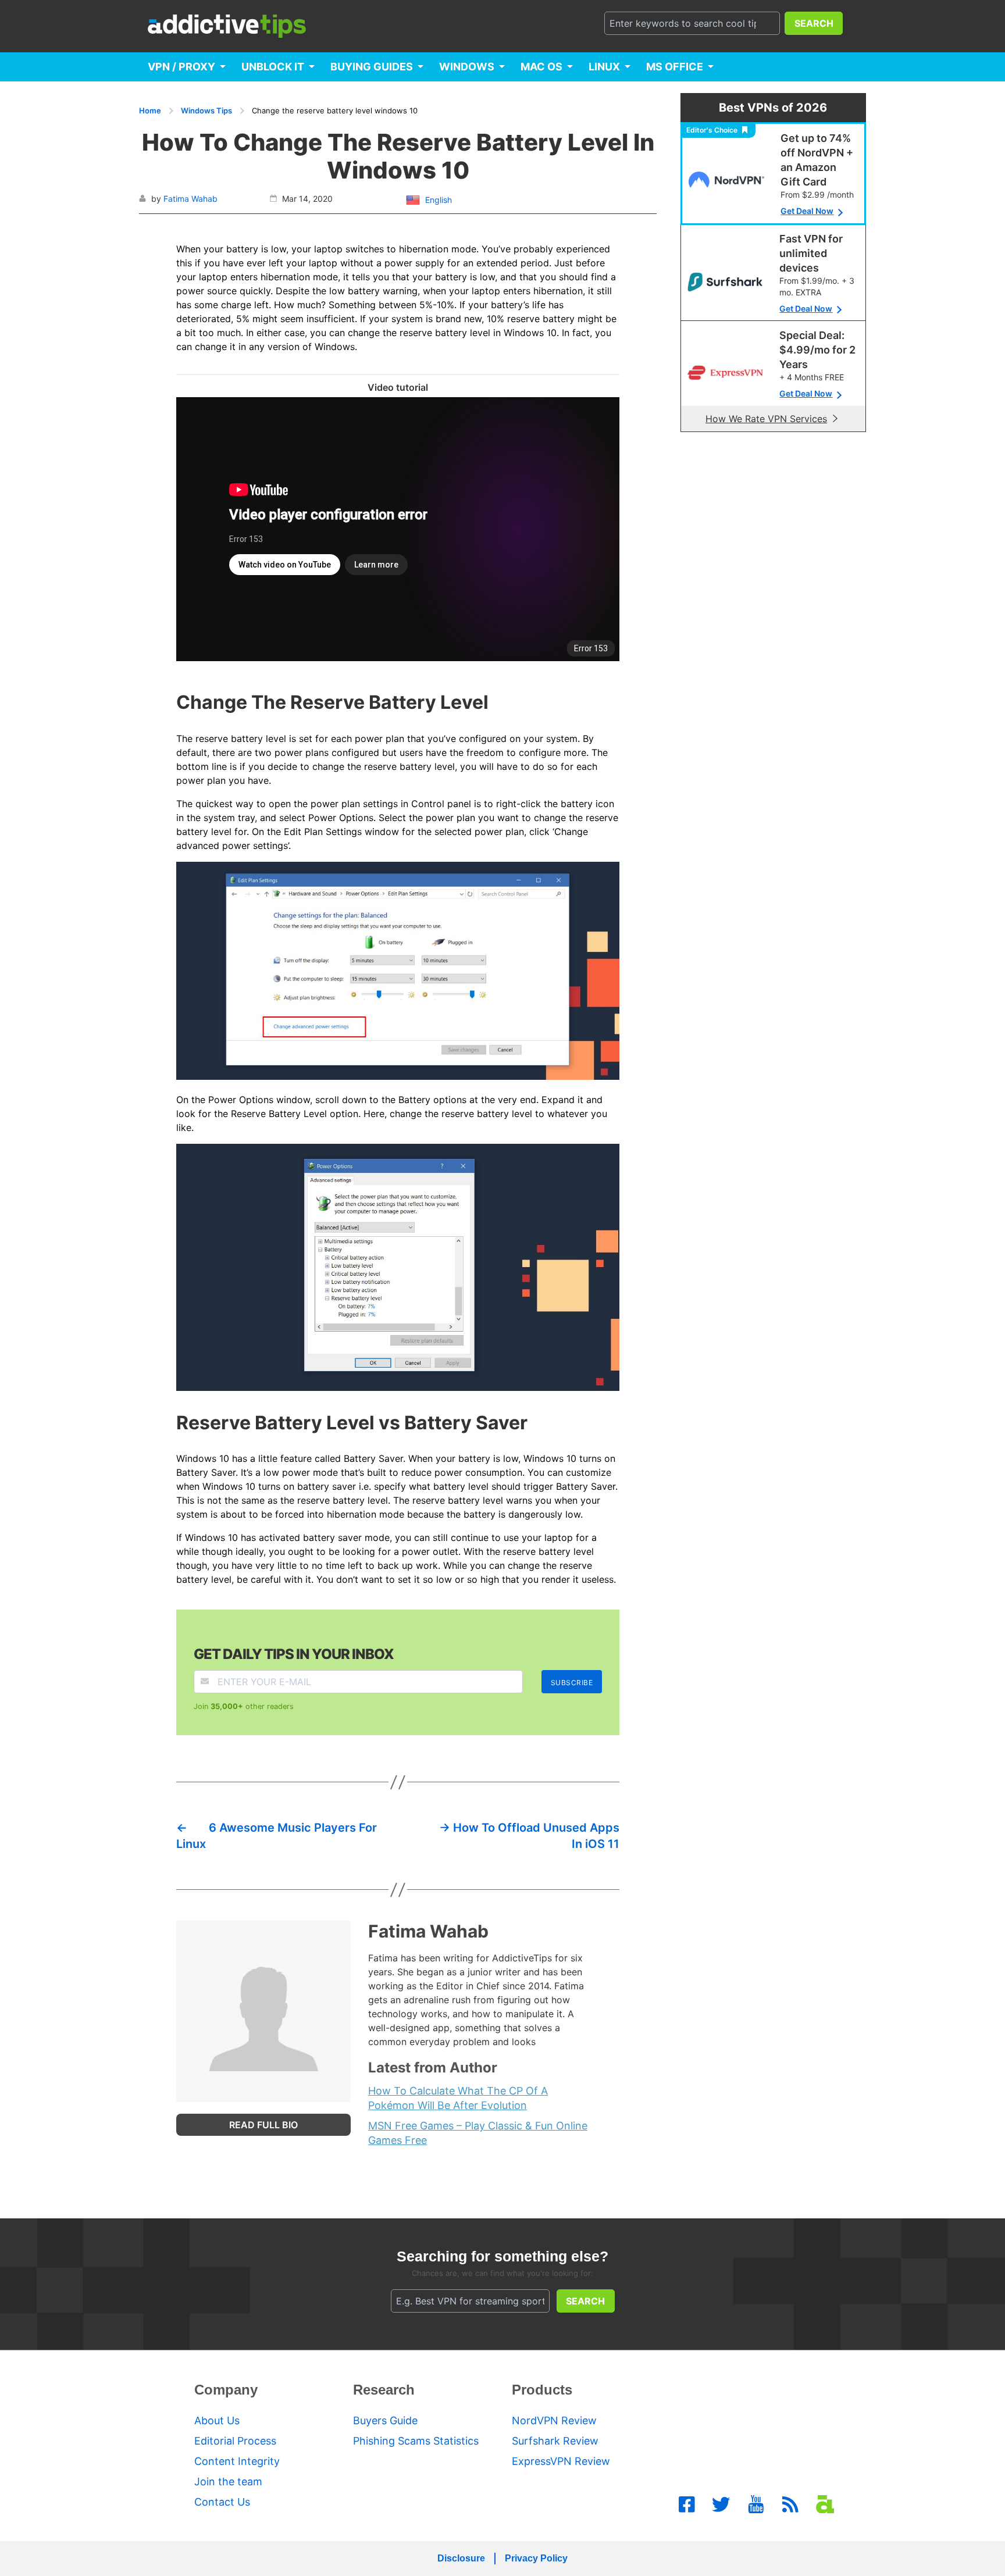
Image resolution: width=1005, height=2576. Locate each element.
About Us (217, 2420)
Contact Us (222, 2502)
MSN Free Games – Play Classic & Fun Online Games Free (478, 2133)
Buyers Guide (385, 2420)
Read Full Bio (263, 2125)
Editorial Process (235, 2441)
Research (384, 2390)
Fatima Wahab (190, 199)
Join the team (228, 2482)
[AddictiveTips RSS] (790, 2504)
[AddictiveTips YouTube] (756, 2504)
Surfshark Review (555, 2441)
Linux (604, 67)
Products (542, 2390)
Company (226, 2390)
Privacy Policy (536, 2558)
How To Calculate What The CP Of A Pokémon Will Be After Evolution (458, 2098)
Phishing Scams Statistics (416, 2441)
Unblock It (273, 67)
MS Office (675, 67)
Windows (467, 67)
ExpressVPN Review (561, 2461)
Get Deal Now (807, 211)
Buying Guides (372, 67)
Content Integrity (237, 2461)
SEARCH (814, 23)
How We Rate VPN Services (766, 419)
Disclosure (461, 2558)
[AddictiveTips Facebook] (687, 2504)
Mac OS (541, 67)
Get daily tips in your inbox (294, 1654)
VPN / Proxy (181, 67)
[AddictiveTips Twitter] (721, 2504)
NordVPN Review (554, 2420)
